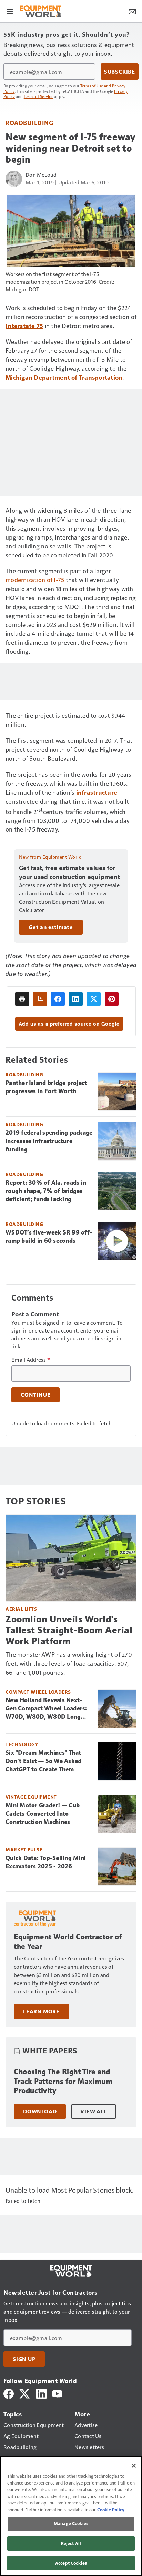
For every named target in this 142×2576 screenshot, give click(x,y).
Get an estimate (51, 927)
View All (93, 2111)
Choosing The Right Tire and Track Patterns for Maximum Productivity (63, 2081)
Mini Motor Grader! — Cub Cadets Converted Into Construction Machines (43, 1814)
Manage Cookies (71, 2523)
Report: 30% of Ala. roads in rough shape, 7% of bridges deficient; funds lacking (46, 1191)
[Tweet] (94, 999)
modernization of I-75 (35, 580)
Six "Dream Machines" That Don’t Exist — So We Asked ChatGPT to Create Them (43, 1761)
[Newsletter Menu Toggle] (132, 11)
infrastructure (97, 792)
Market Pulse (24, 1850)
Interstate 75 (24, 325)
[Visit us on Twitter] (25, 2393)
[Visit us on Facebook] (9, 2393)
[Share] (58, 999)
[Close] (134, 2466)
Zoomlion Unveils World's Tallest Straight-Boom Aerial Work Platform (69, 1630)
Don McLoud (41, 175)
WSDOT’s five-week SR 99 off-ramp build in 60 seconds (49, 1237)
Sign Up (24, 2359)
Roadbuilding (29, 123)
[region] (71, 2516)
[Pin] (112, 999)
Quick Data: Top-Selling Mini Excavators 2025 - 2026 (46, 1862)
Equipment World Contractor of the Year (68, 1942)
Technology (22, 1744)
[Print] (22, 999)
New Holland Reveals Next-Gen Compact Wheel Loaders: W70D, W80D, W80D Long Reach (46, 1709)
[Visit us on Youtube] (57, 2393)
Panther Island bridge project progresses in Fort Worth (46, 1087)
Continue (35, 1395)
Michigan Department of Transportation (64, 377)
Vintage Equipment (31, 1797)
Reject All (71, 2543)
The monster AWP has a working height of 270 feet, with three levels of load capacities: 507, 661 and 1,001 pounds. (69, 1663)
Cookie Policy (111, 2510)
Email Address (31, 1360)
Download (40, 2111)
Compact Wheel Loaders (38, 1692)
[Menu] (10, 11)
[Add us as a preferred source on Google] (40, 999)
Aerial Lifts (21, 1609)
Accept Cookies (71, 2563)
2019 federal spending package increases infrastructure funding (49, 1141)
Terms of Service (39, 96)
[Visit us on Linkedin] (41, 2393)
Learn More (41, 2011)
